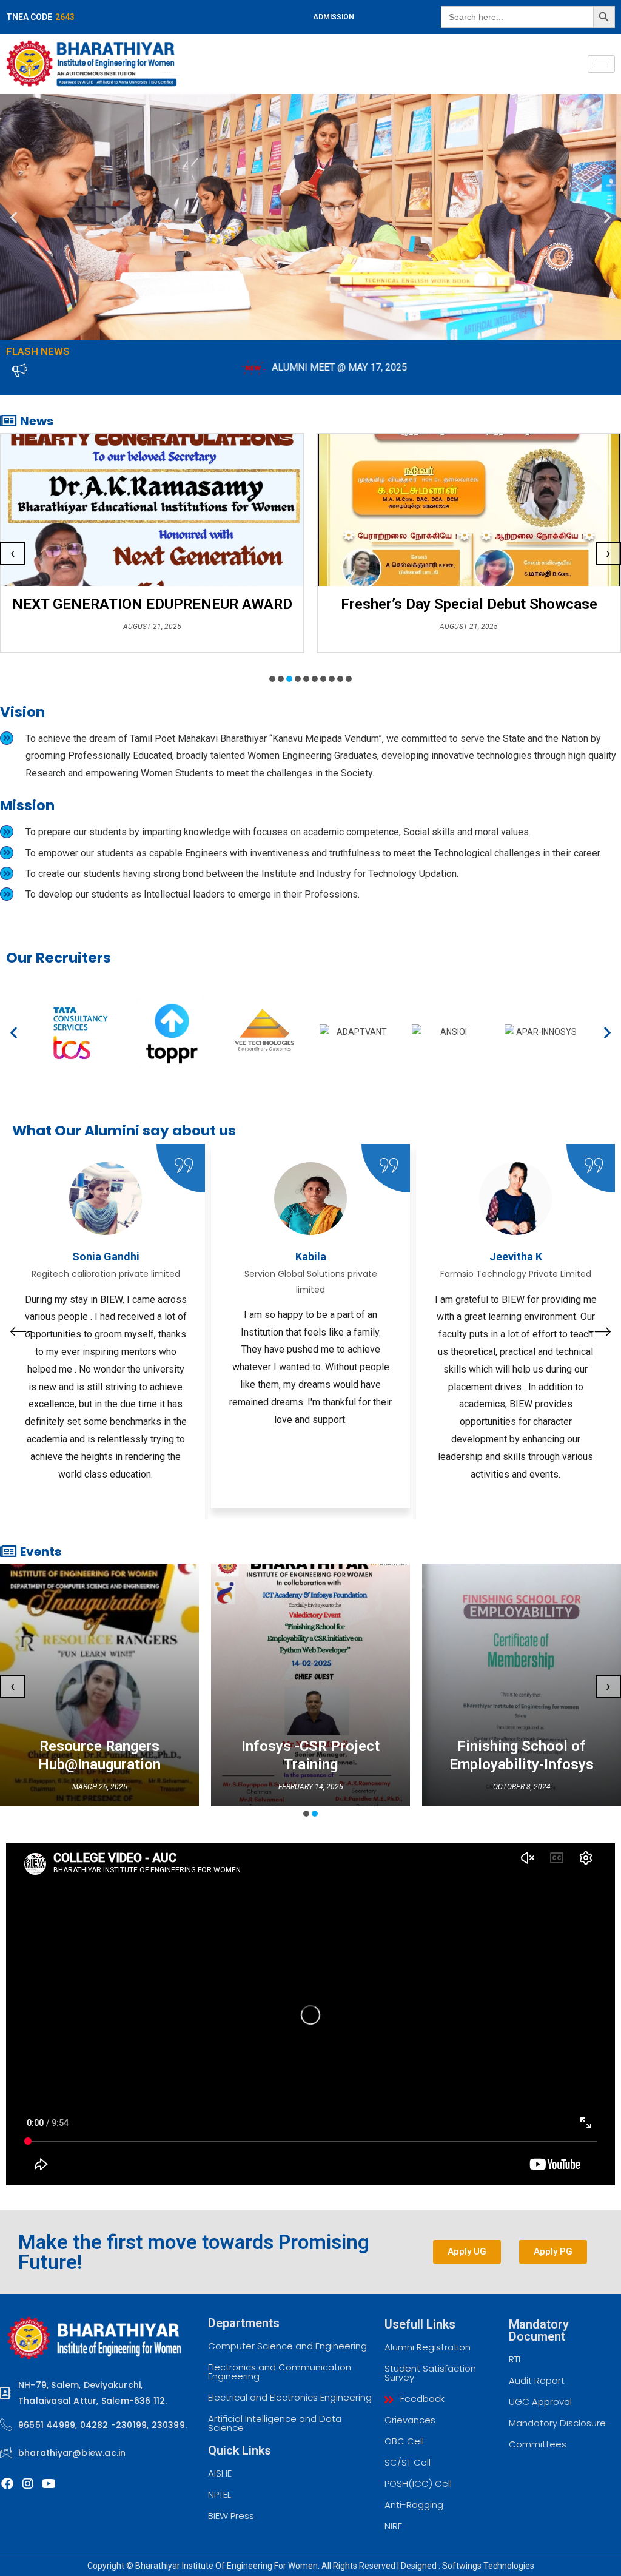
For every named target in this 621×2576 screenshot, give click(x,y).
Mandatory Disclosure (557, 2423)
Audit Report (537, 2380)
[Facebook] (7, 2484)
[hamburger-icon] (601, 64)
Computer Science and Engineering (287, 2346)
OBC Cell (404, 2441)
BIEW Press (231, 2516)
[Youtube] (49, 2484)
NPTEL (220, 2494)
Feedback (421, 2399)
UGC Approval (540, 2402)
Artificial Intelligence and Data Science (275, 2423)
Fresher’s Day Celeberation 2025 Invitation (469, 604)
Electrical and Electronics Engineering (290, 2397)
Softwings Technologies (488, 2566)
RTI (515, 2359)
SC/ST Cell (408, 2462)
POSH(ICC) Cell (418, 2484)
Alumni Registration (428, 2347)
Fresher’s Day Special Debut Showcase (153, 604)
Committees (538, 2444)
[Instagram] (28, 2484)
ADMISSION (334, 17)
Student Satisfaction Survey (430, 2373)
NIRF (393, 2526)
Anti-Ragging (414, 2505)
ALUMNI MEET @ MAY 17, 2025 (217, 367)
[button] (14, 217)
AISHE (220, 2473)
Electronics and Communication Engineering (280, 2372)
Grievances (410, 2420)
